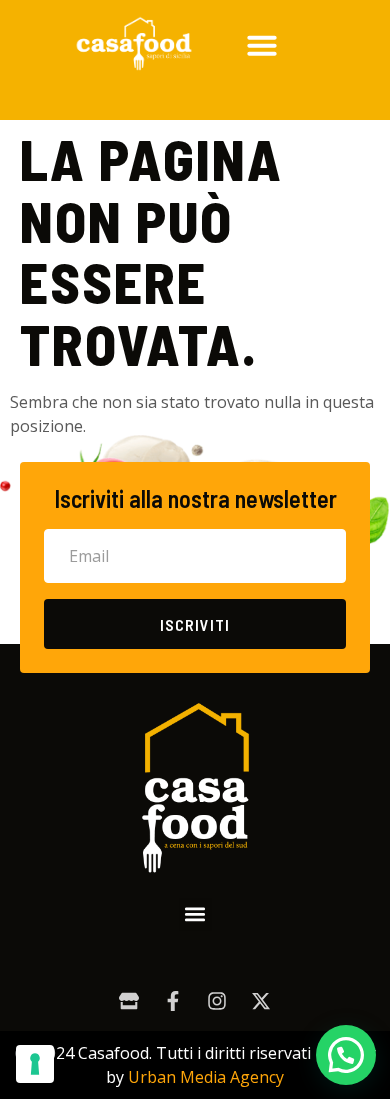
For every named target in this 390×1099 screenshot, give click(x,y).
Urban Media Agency (206, 1077)
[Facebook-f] (173, 1001)
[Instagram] (217, 1001)
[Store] (129, 1001)
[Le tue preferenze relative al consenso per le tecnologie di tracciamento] (35, 1064)
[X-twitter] (261, 1001)
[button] (262, 45)
